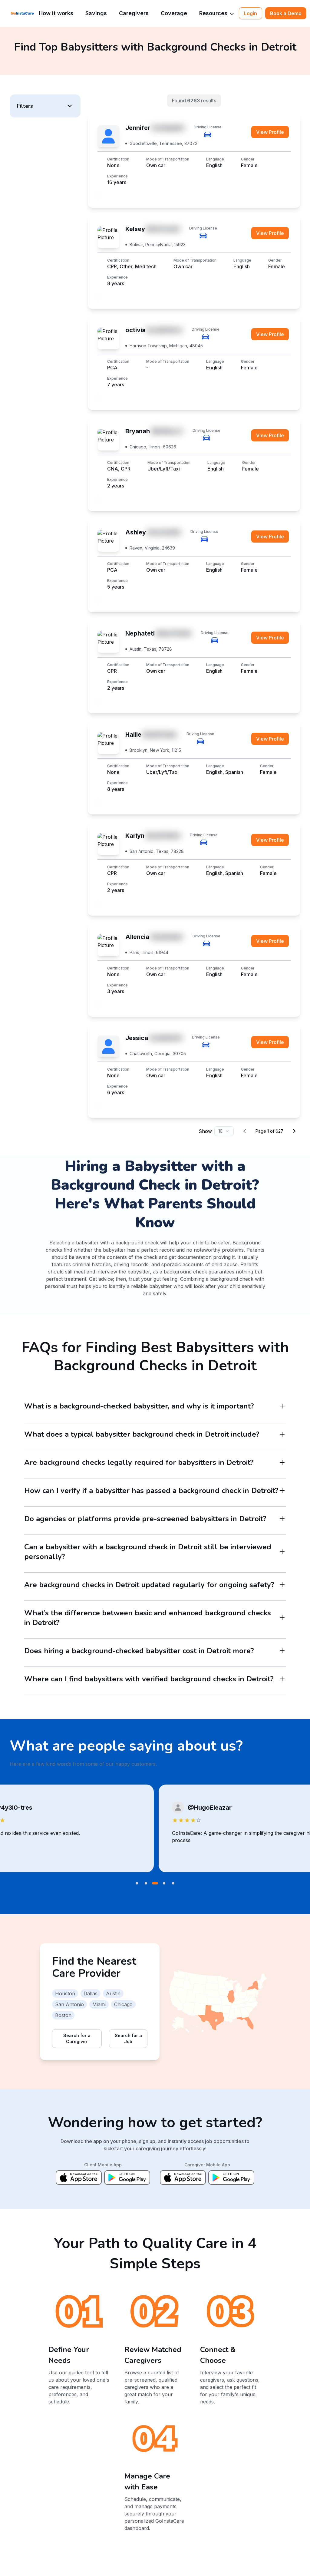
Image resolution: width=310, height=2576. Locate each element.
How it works (56, 13)
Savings (96, 13)
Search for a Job (128, 2038)
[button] (45, 106)
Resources (213, 13)
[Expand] (282, 1406)
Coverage (174, 13)
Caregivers (134, 13)
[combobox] (224, 1131)
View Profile (270, 132)
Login (251, 13)
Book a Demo (286, 13)
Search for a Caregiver (77, 2038)
